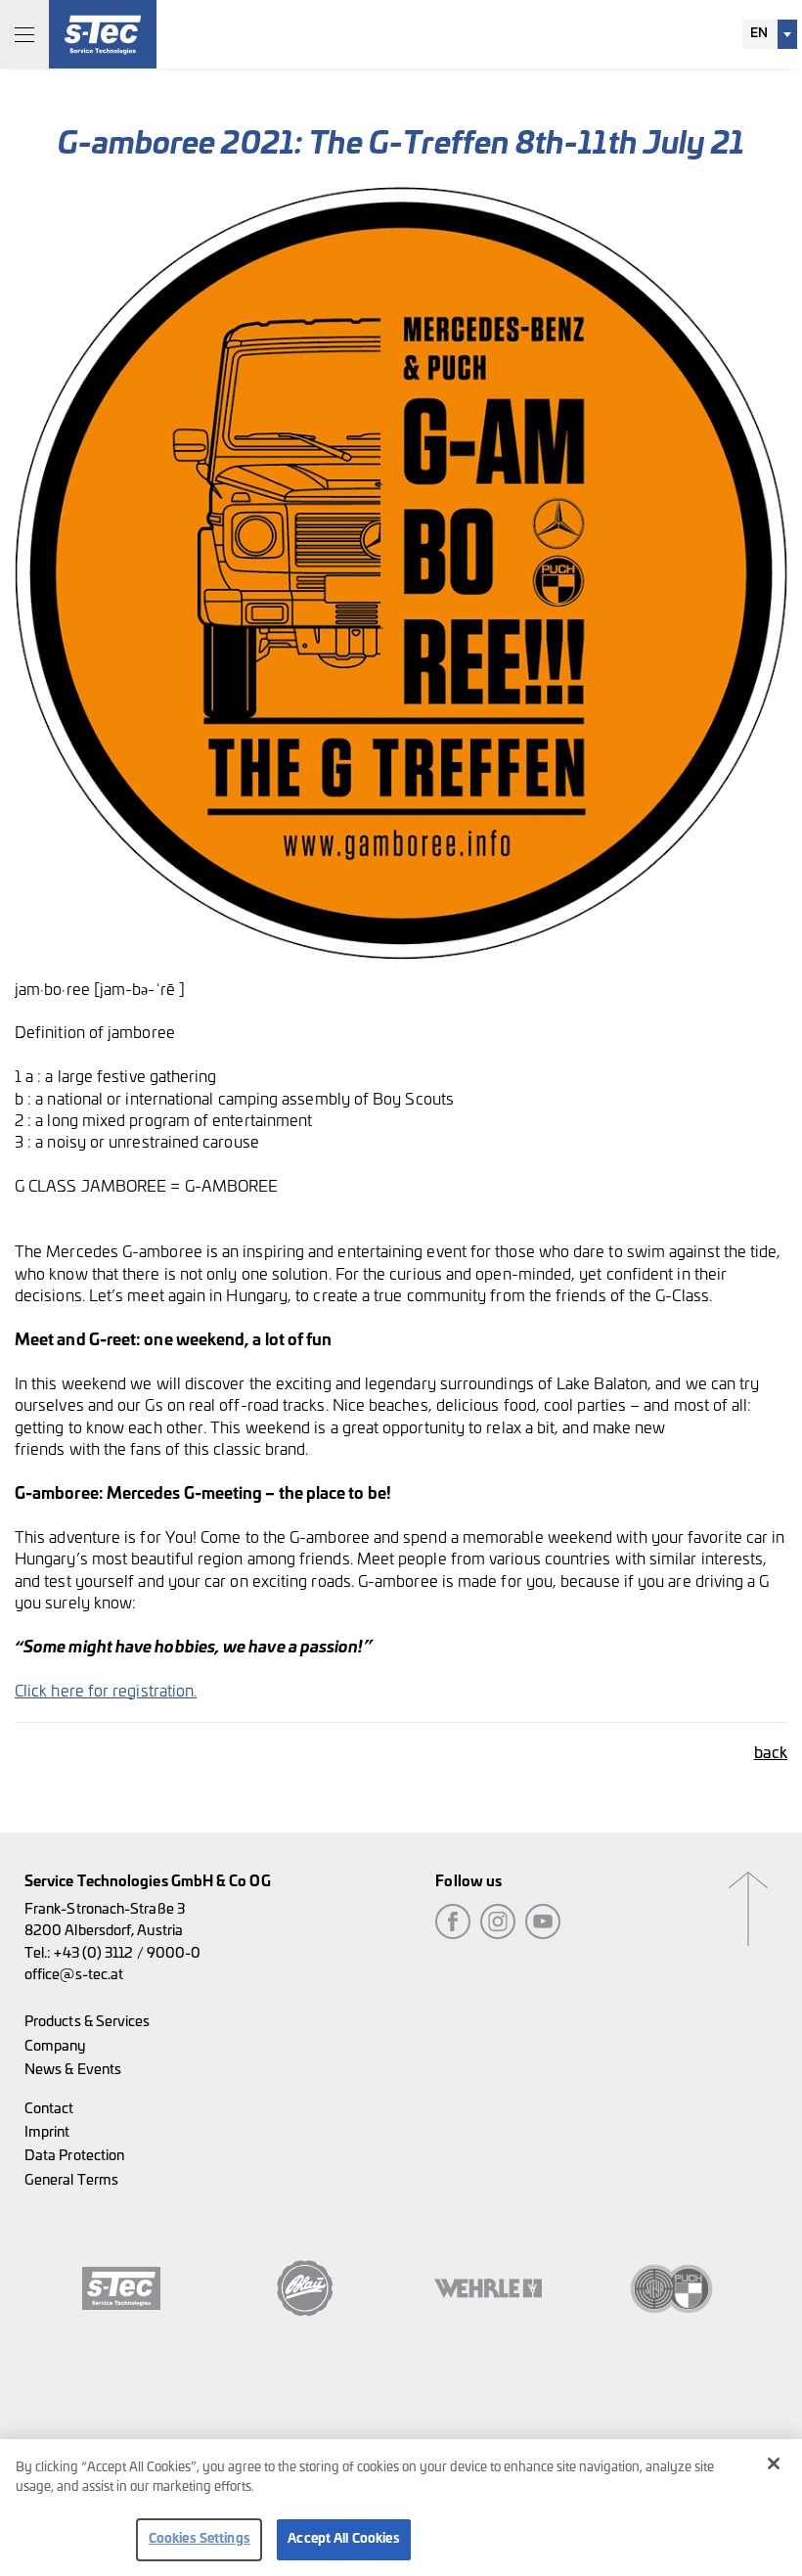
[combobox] (770, 34)
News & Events (73, 2070)
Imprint (47, 2132)
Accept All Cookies (343, 2539)
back (771, 1753)
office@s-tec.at (74, 1975)
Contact (49, 2109)
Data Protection (74, 2156)
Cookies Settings (200, 2539)
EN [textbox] (759, 34)
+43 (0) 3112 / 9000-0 (127, 1953)
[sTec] (103, 34)
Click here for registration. (106, 1692)
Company (55, 2046)
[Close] (774, 2463)
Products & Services (88, 2022)
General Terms (71, 2180)
